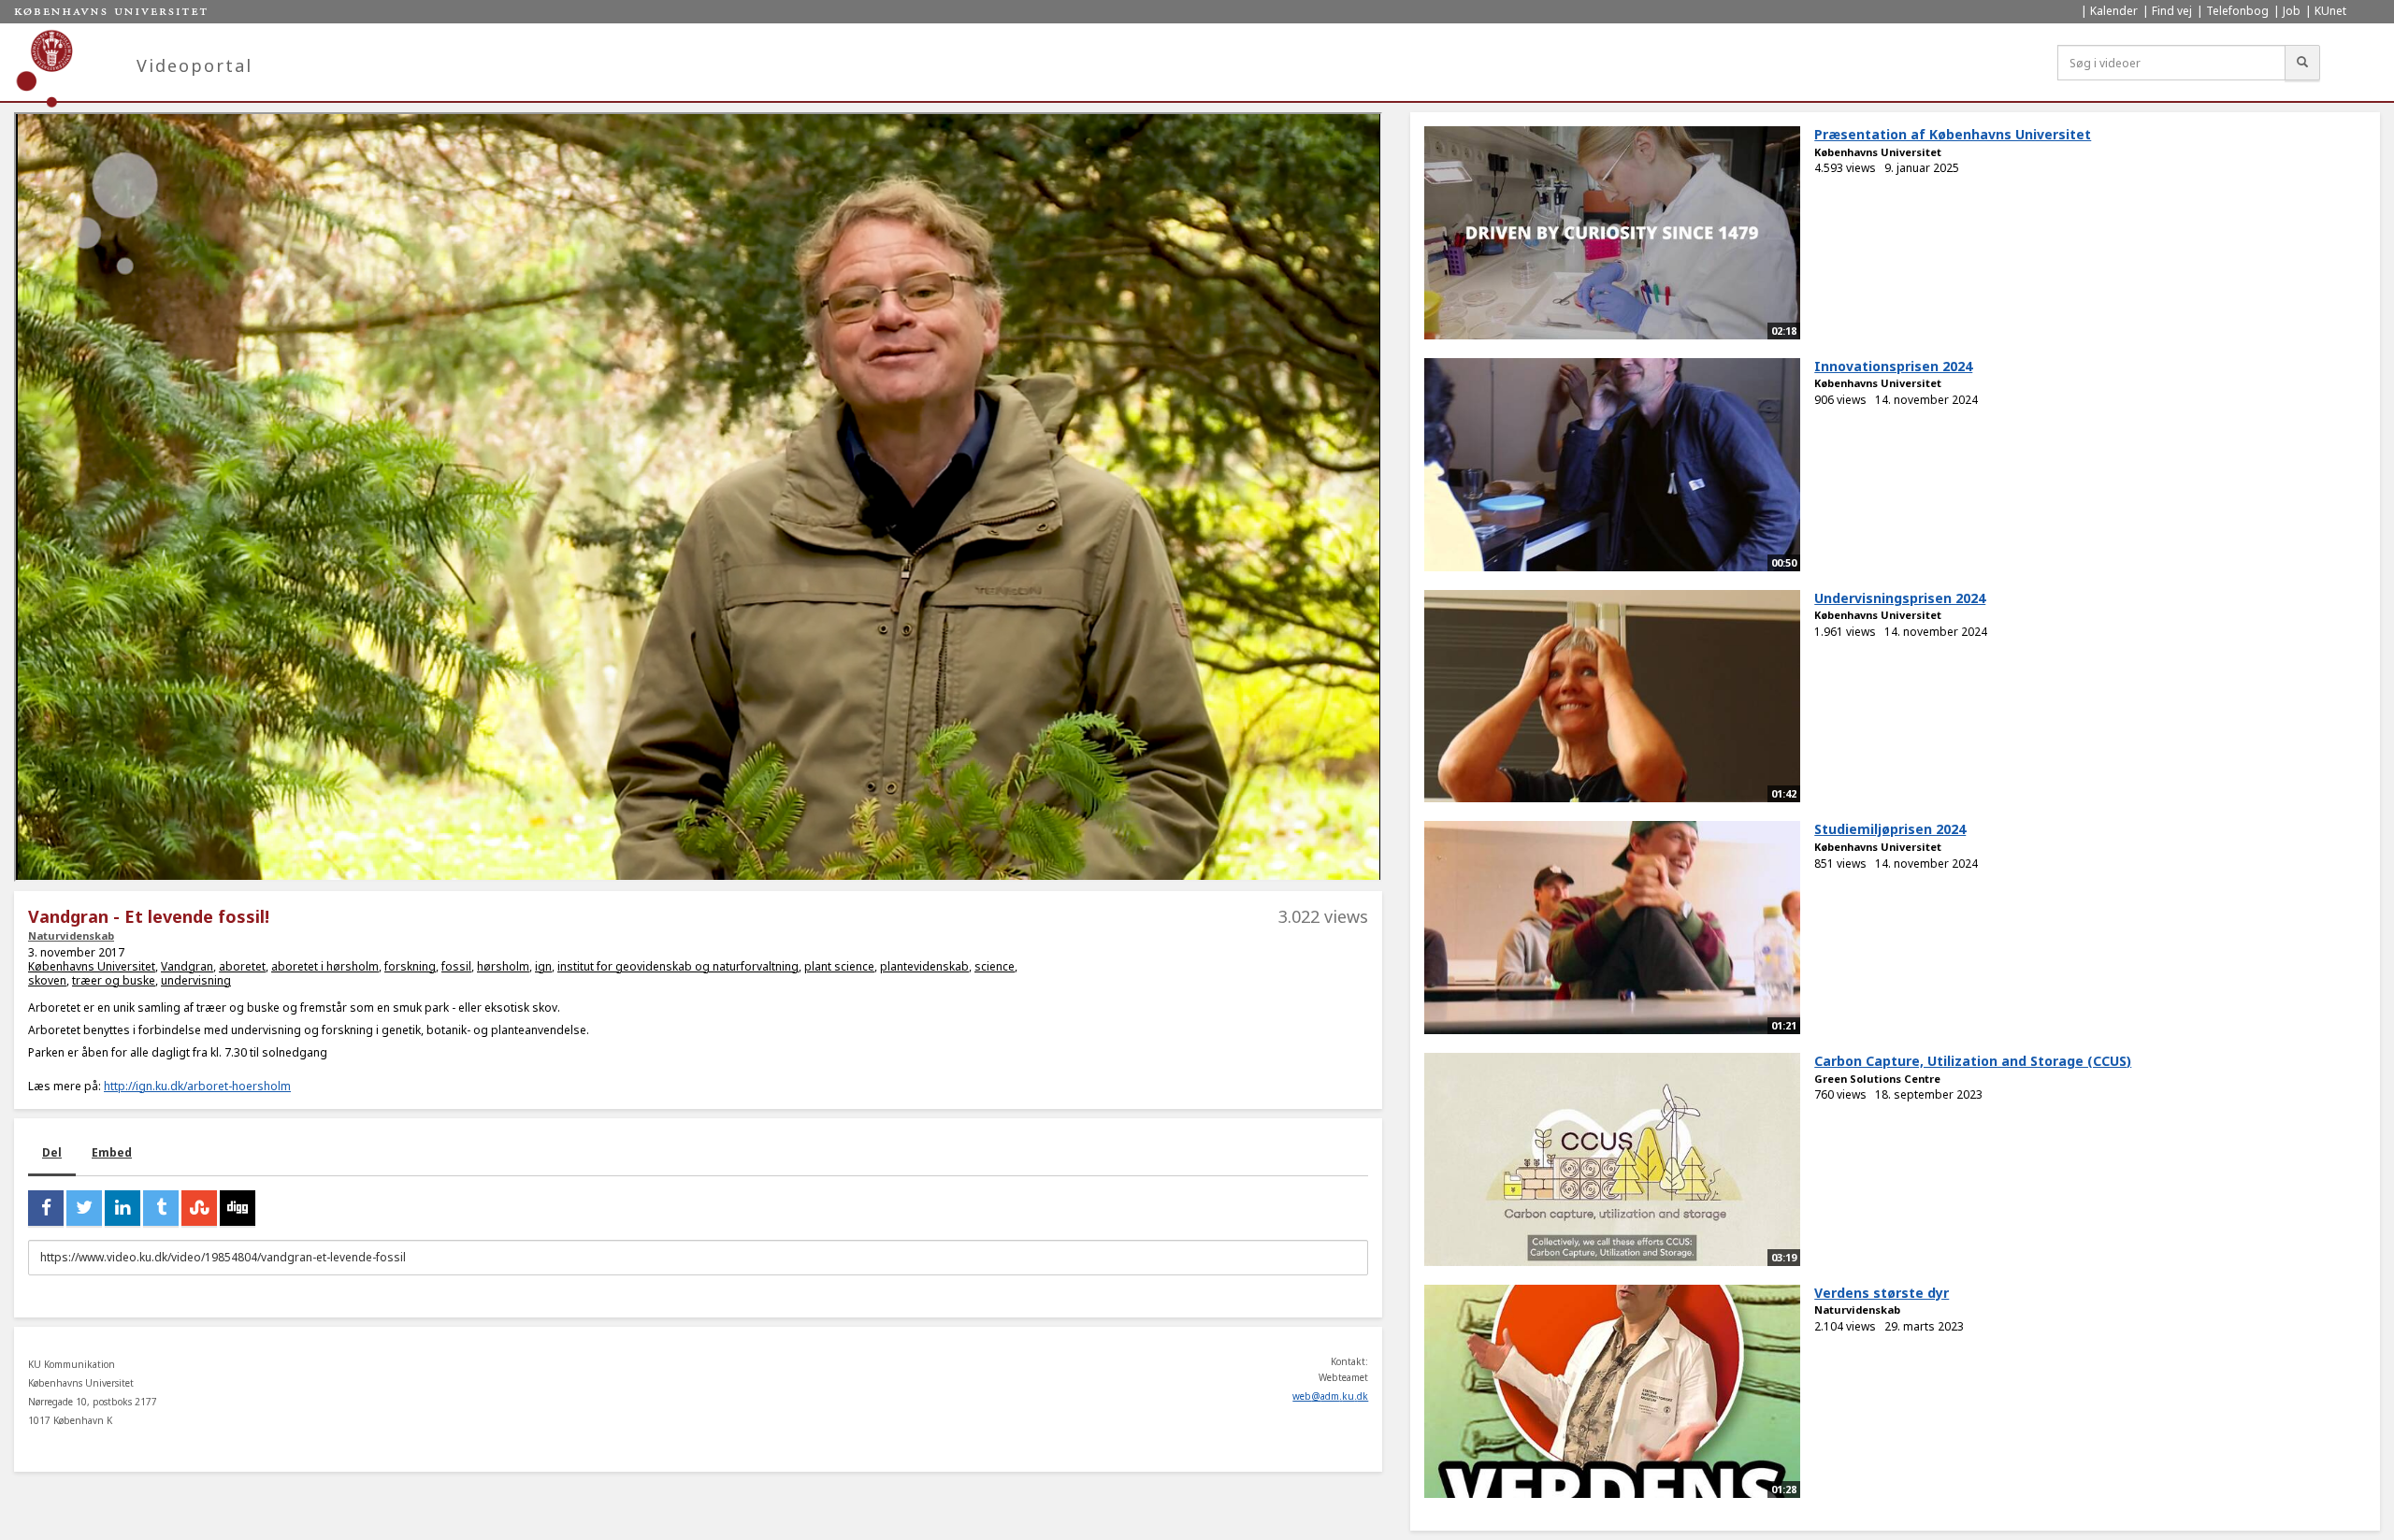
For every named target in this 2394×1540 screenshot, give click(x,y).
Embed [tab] (112, 1152)
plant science (839, 966)
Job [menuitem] (2292, 11)
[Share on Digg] (238, 1208)
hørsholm (503, 966)
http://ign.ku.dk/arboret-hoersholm (197, 1086)
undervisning (196, 980)
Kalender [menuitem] (2114, 11)
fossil (456, 966)
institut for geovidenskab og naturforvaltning (678, 966)
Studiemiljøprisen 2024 (1890, 829)
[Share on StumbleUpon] (199, 1208)
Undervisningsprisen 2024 (1900, 598)
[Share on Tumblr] (161, 1208)
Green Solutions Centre (1877, 1079)
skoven (47, 980)
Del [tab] (52, 1152)
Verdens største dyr (1882, 1293)
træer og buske (114, 980)
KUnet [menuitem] (2330, 11)
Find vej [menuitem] (2172, 11)
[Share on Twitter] (84, 1208)
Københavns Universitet (92, 966)
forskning (410, 966)
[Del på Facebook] (46, 1208)
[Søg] (2302, 63)
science (995, 966)
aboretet (242, 966)
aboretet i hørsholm (325, 966)
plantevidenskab (924, 966)
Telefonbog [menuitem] (2237, 11)
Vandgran (187, 966)
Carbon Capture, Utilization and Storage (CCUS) (1973, 1061)
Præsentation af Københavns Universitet (1953, 134)
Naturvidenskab (71, 936)
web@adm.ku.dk (1330, 1396)
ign (543, 966)
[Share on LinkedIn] (123, 1208)
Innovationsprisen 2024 (1893, 366)
